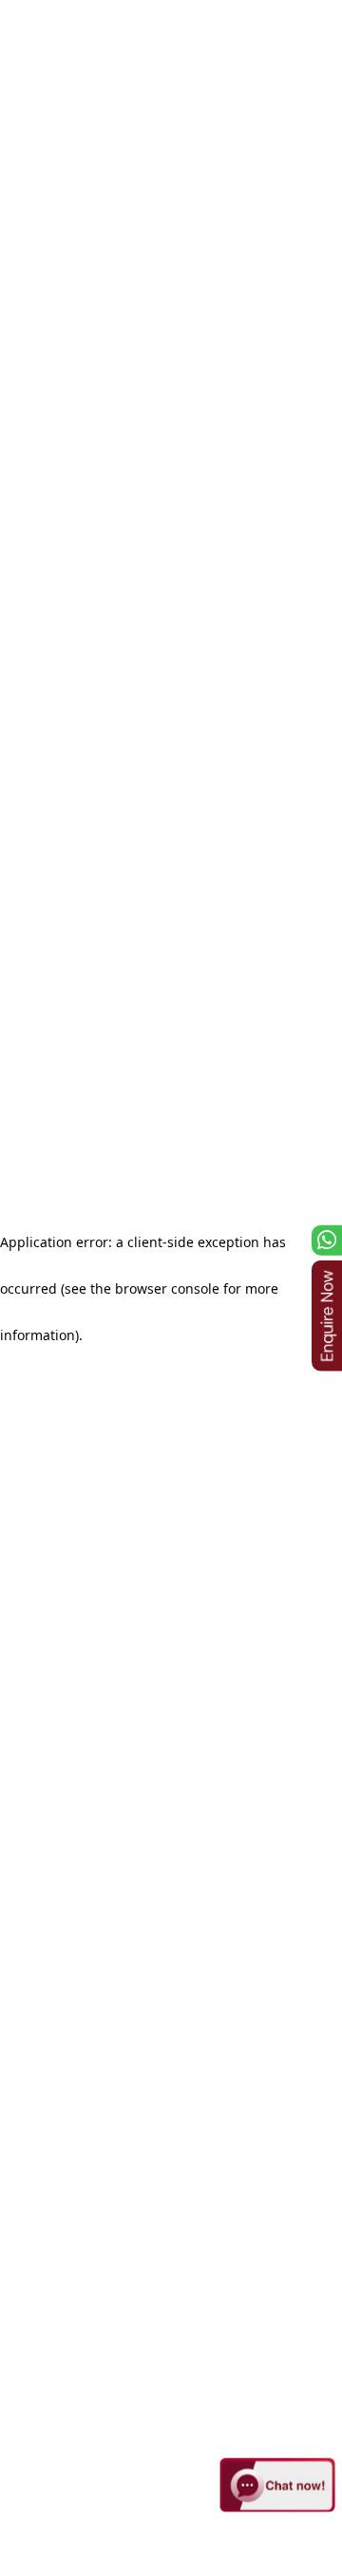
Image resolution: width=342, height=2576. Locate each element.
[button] (277, 2486)
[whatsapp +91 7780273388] (327, 1241)
